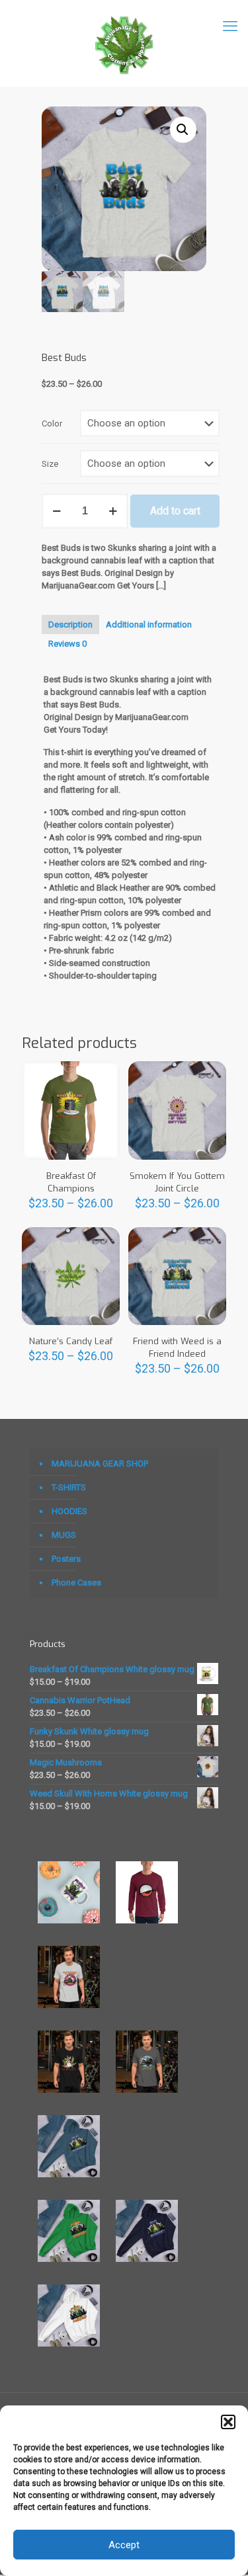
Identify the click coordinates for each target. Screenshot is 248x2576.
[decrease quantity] (57, 511)
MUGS (64, 1535)
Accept (124, 2545)
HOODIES (69, 1511)
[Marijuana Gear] (124, 43)
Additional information (149, 624)
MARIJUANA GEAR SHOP (100, 1464)
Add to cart (175, 511)
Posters (66, 1559)
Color (52, 423)
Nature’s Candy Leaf (71, 1341)
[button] (228, 2422)
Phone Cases (76, 1583)
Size (50, 464)
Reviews (67, 644)
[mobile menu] (230, 26)
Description (70, 624)
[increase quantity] (113, 511)
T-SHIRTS (69, 1487)
